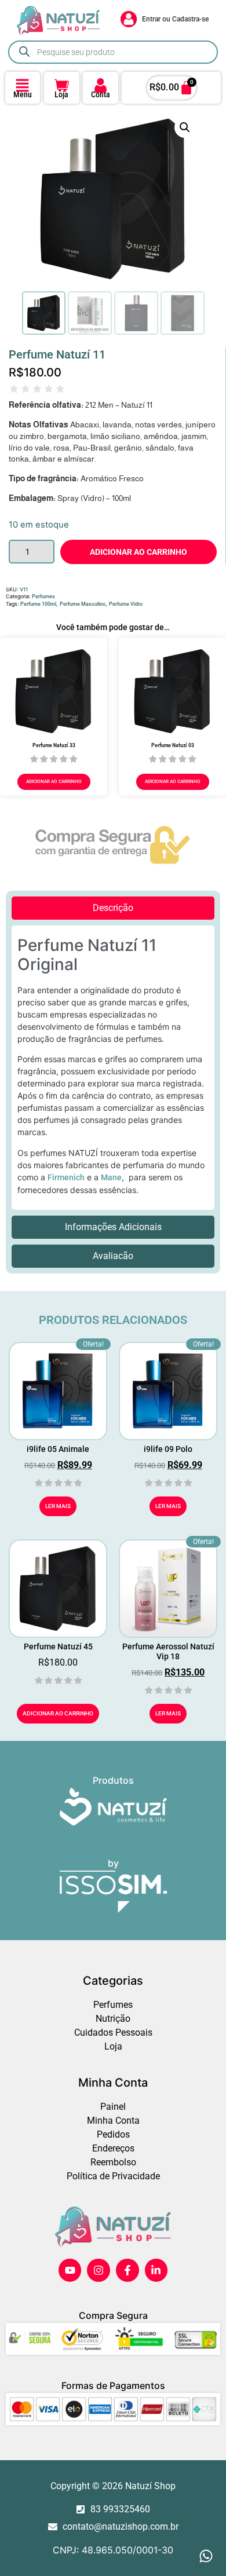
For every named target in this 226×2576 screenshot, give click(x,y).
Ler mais (58, 1506)
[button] (185, 127)
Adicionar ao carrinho (138, 552)
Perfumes (43, 597)
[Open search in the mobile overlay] (113, 52)
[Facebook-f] (127, 2270)
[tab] (113, 908)
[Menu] (22, 85)
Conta (101, 94)
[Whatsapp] (206, 2556)
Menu (23, 94)
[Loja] (62, 85)
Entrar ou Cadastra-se (175, 19)
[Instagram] (99, 2270)
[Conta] (101, 85)
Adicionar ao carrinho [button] (54, 782)
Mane (111, 1177)
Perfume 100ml (38, 604)
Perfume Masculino (83, 604)
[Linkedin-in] (156, 2270)
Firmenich (66, 1177)
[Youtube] (70, 2270)
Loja (61, 94)
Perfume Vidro (126, 604)
